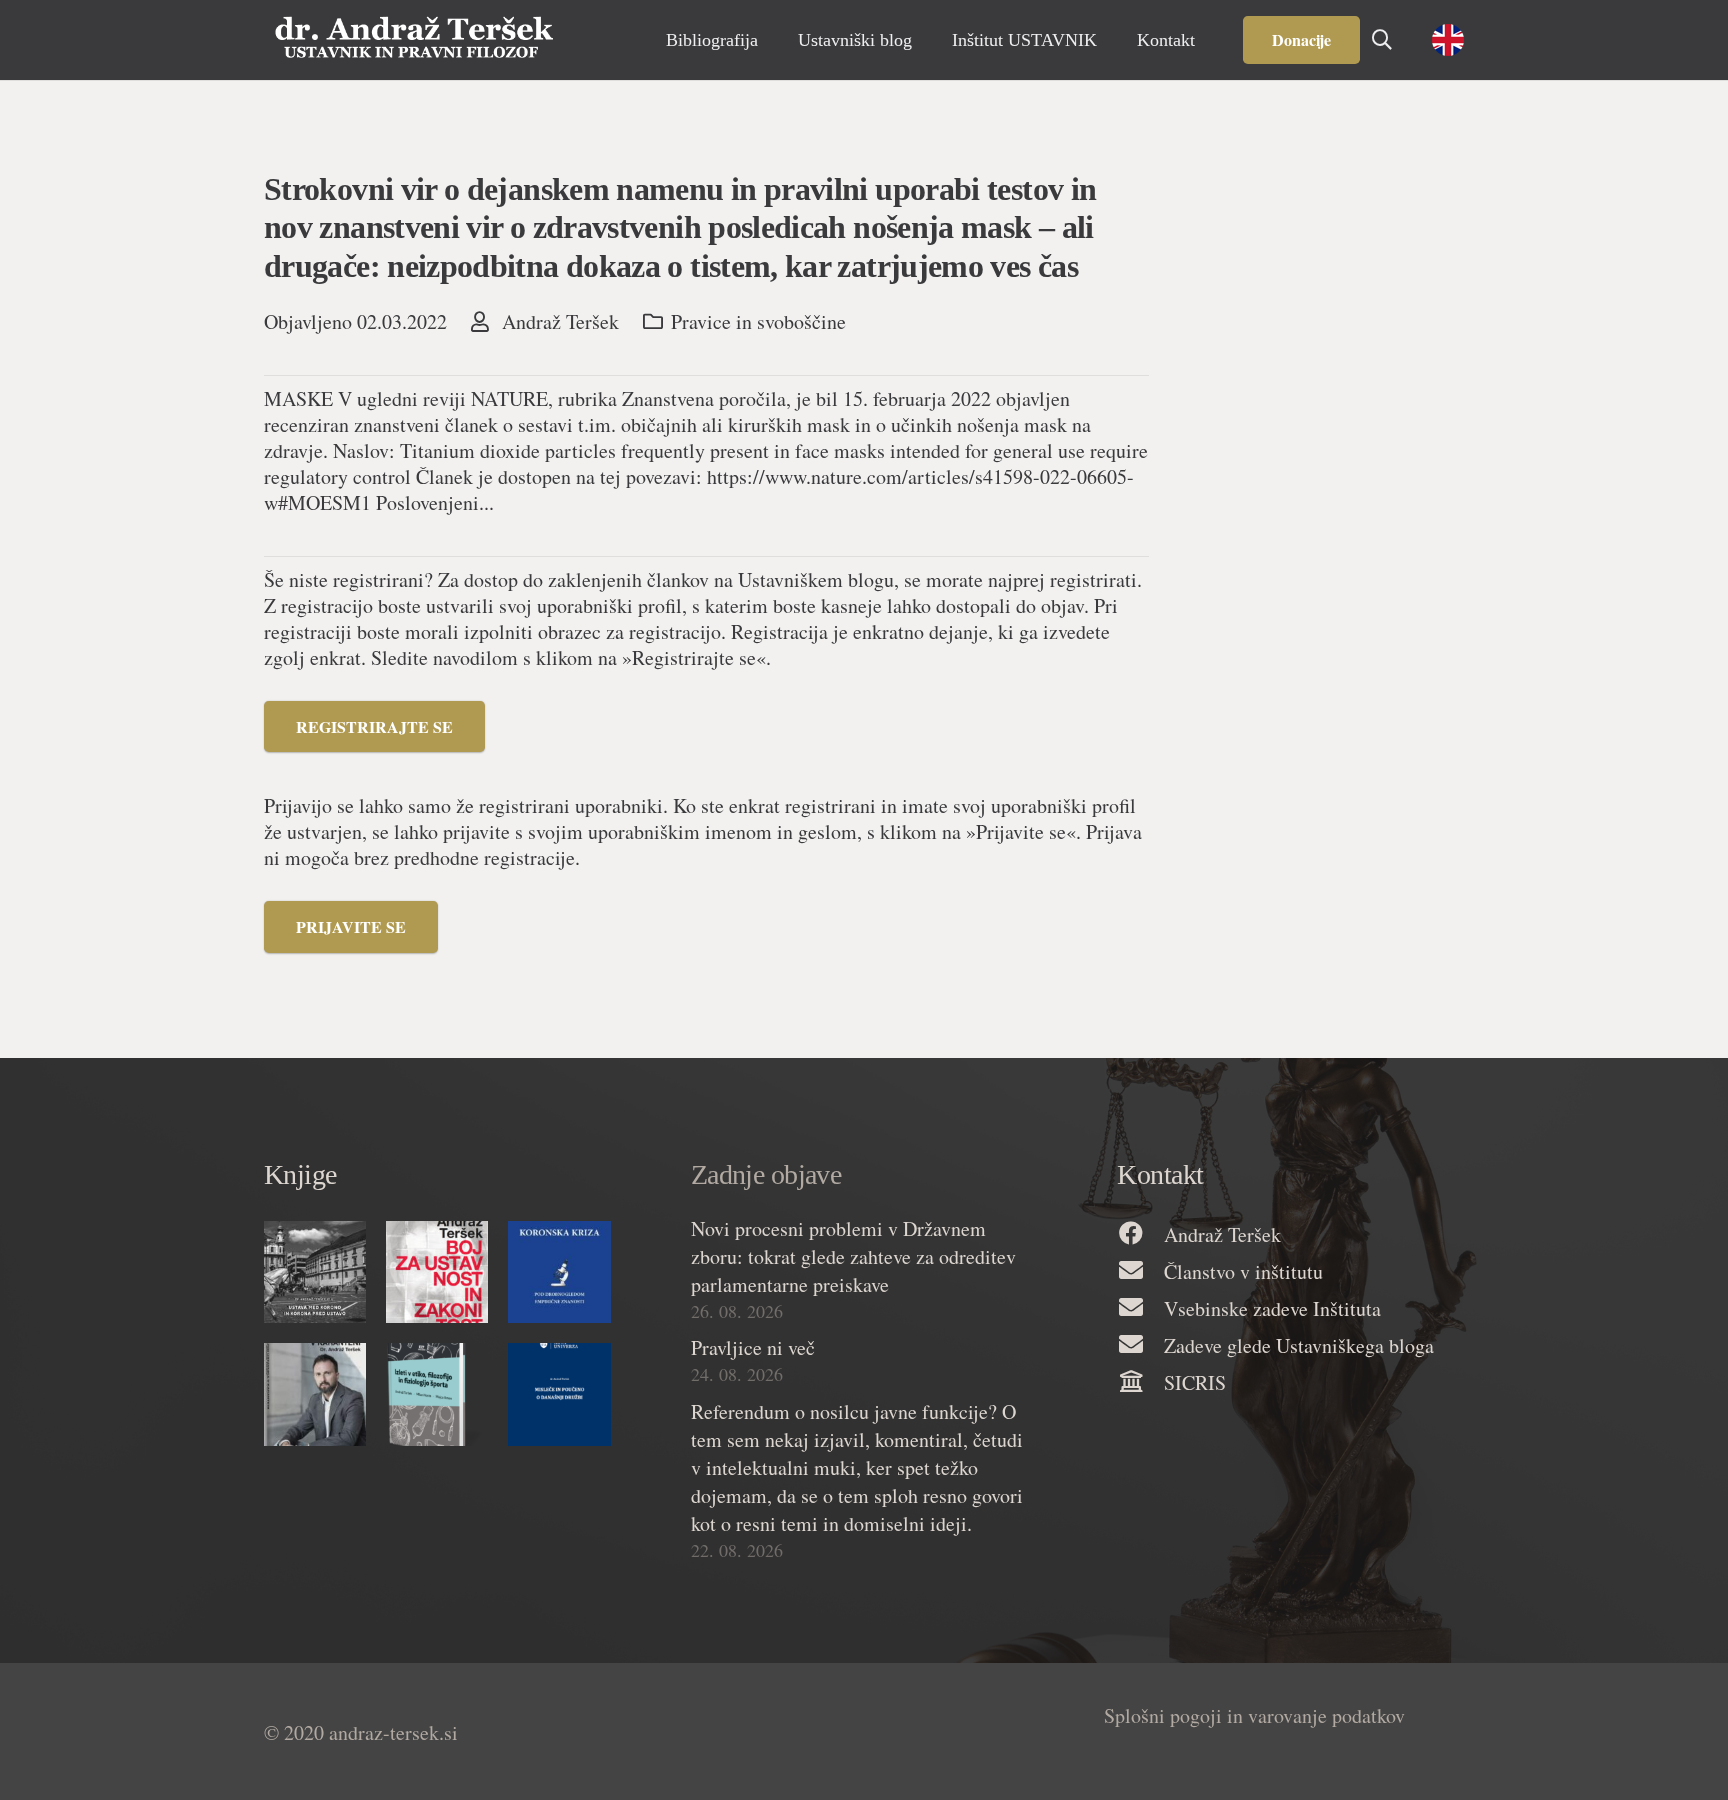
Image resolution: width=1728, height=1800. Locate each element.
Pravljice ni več (753, 1347)
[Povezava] (414, 40)
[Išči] (1382, 40)
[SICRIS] (1140, 1382)
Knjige (300, 1174)
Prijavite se (351, 926)
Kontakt (1160, 1174)
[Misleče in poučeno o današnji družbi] (559, 1394)
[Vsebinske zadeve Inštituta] (1140, 1308)
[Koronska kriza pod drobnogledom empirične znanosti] (559, 1272)
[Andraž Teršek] (1140, 1234)
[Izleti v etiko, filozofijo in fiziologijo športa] (437, 1394)
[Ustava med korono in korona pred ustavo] (315, 1272)
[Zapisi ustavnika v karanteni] (315, 1394)
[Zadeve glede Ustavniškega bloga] (1140, 1345)
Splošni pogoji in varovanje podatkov (1254, 1715)
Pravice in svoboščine (758, 321)
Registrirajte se (374, 726)
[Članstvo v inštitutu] (1140, 1271)
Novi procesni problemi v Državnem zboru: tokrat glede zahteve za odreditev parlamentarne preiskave (853, 1256)
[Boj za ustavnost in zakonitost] (437, 1272)
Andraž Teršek (560, 322)
